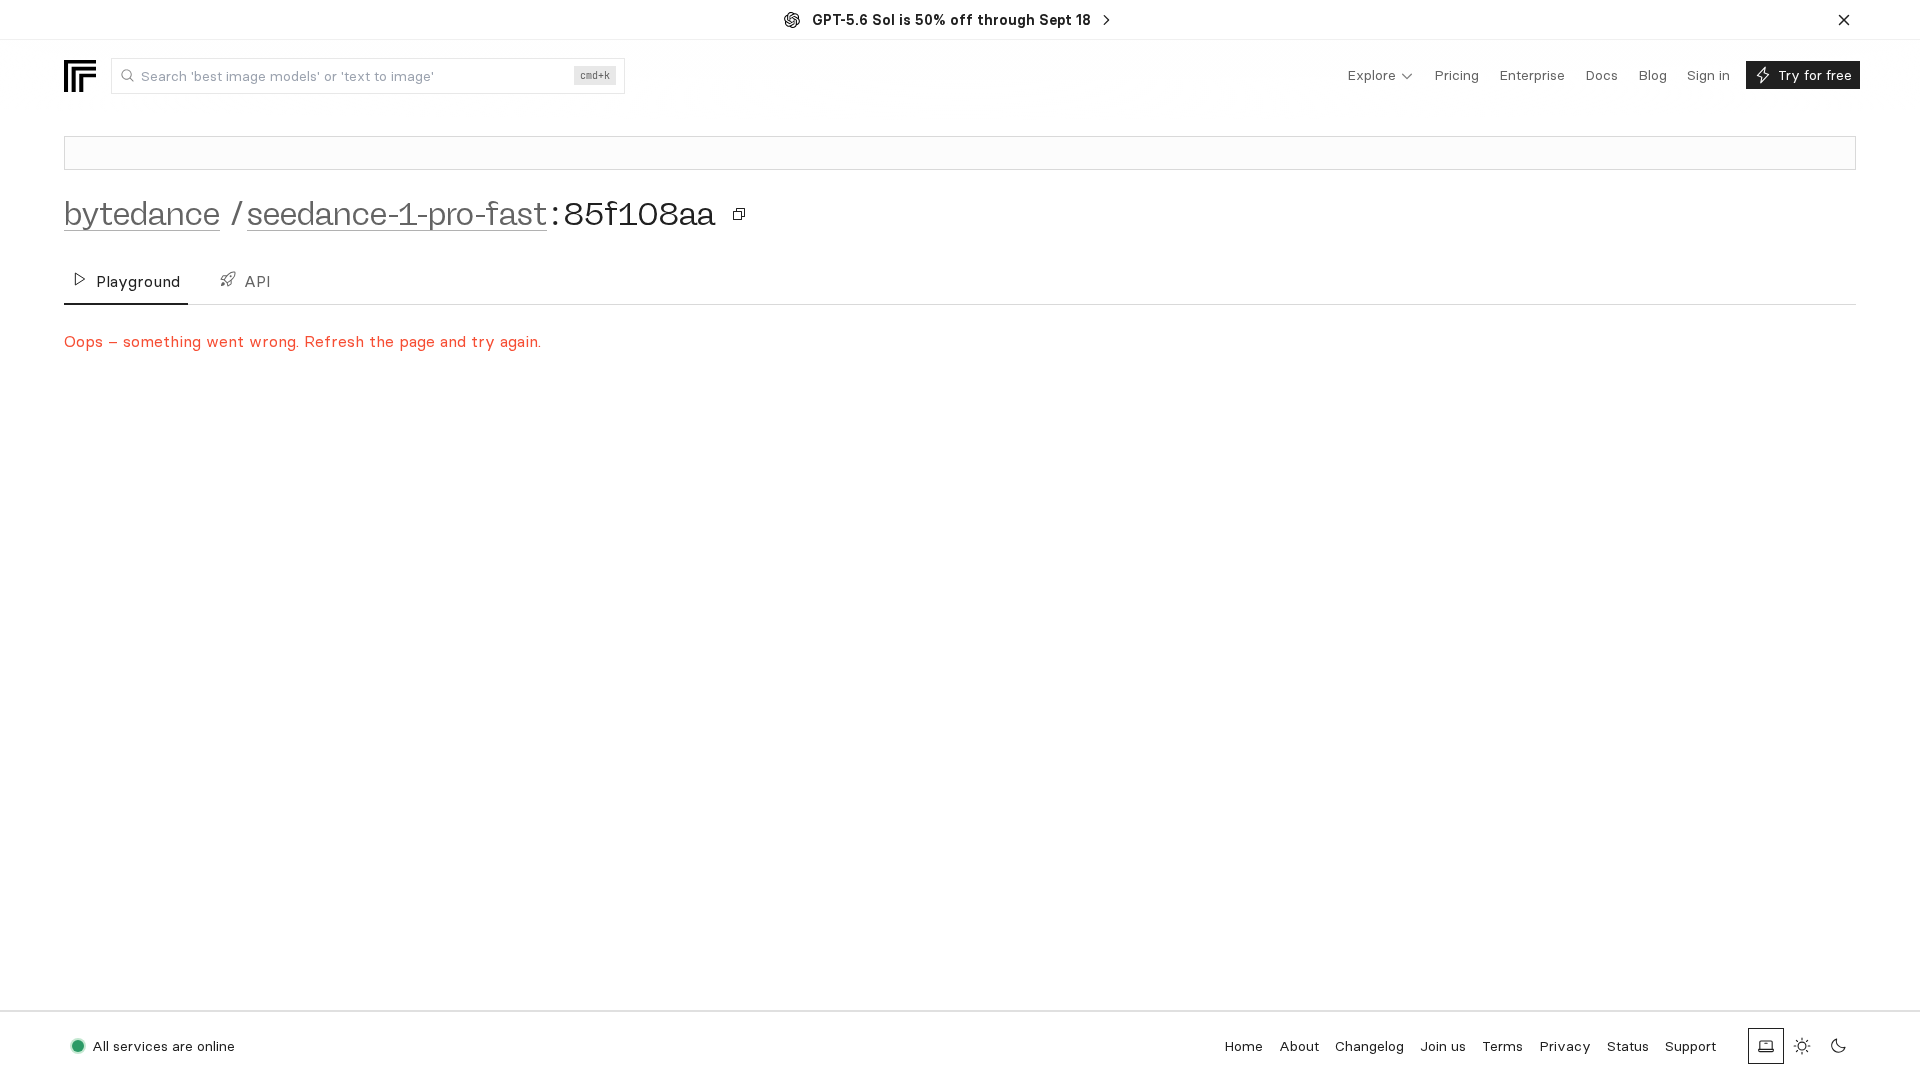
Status (1628, 1046)
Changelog (1369, 1046)
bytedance (142, 214)
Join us (1443, 1046)
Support (1690, 1046)
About (1299, 1046)
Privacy (1565, 1046)
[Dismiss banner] (1844, 20)
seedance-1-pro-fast (397, 214)
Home (1243, 1046)
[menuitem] (1380, 76)
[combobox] (368, 76)
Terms (1502, 1046)
